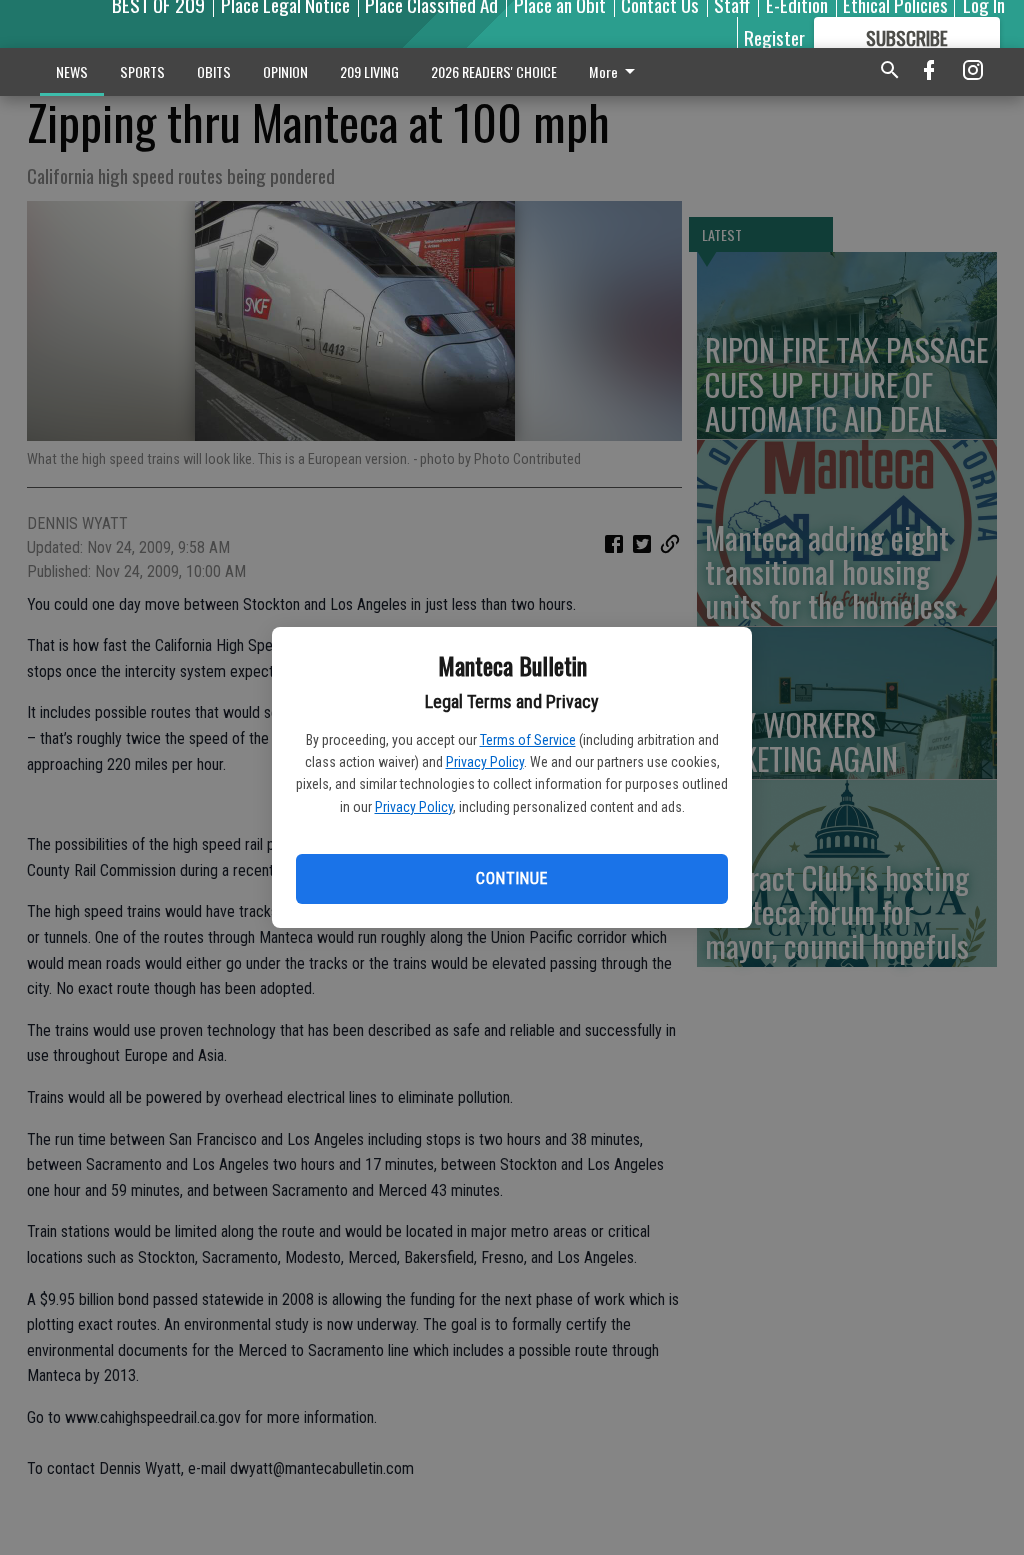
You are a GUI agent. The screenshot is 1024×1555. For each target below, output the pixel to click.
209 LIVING (369, 71)
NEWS (72, 71)
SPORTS (142, 71)
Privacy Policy (485, 762)
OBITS (214, 71)
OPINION (285, 71)
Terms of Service (528, 740)
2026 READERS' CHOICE (494, 71)
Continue (511, 878)
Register (774, 37)
